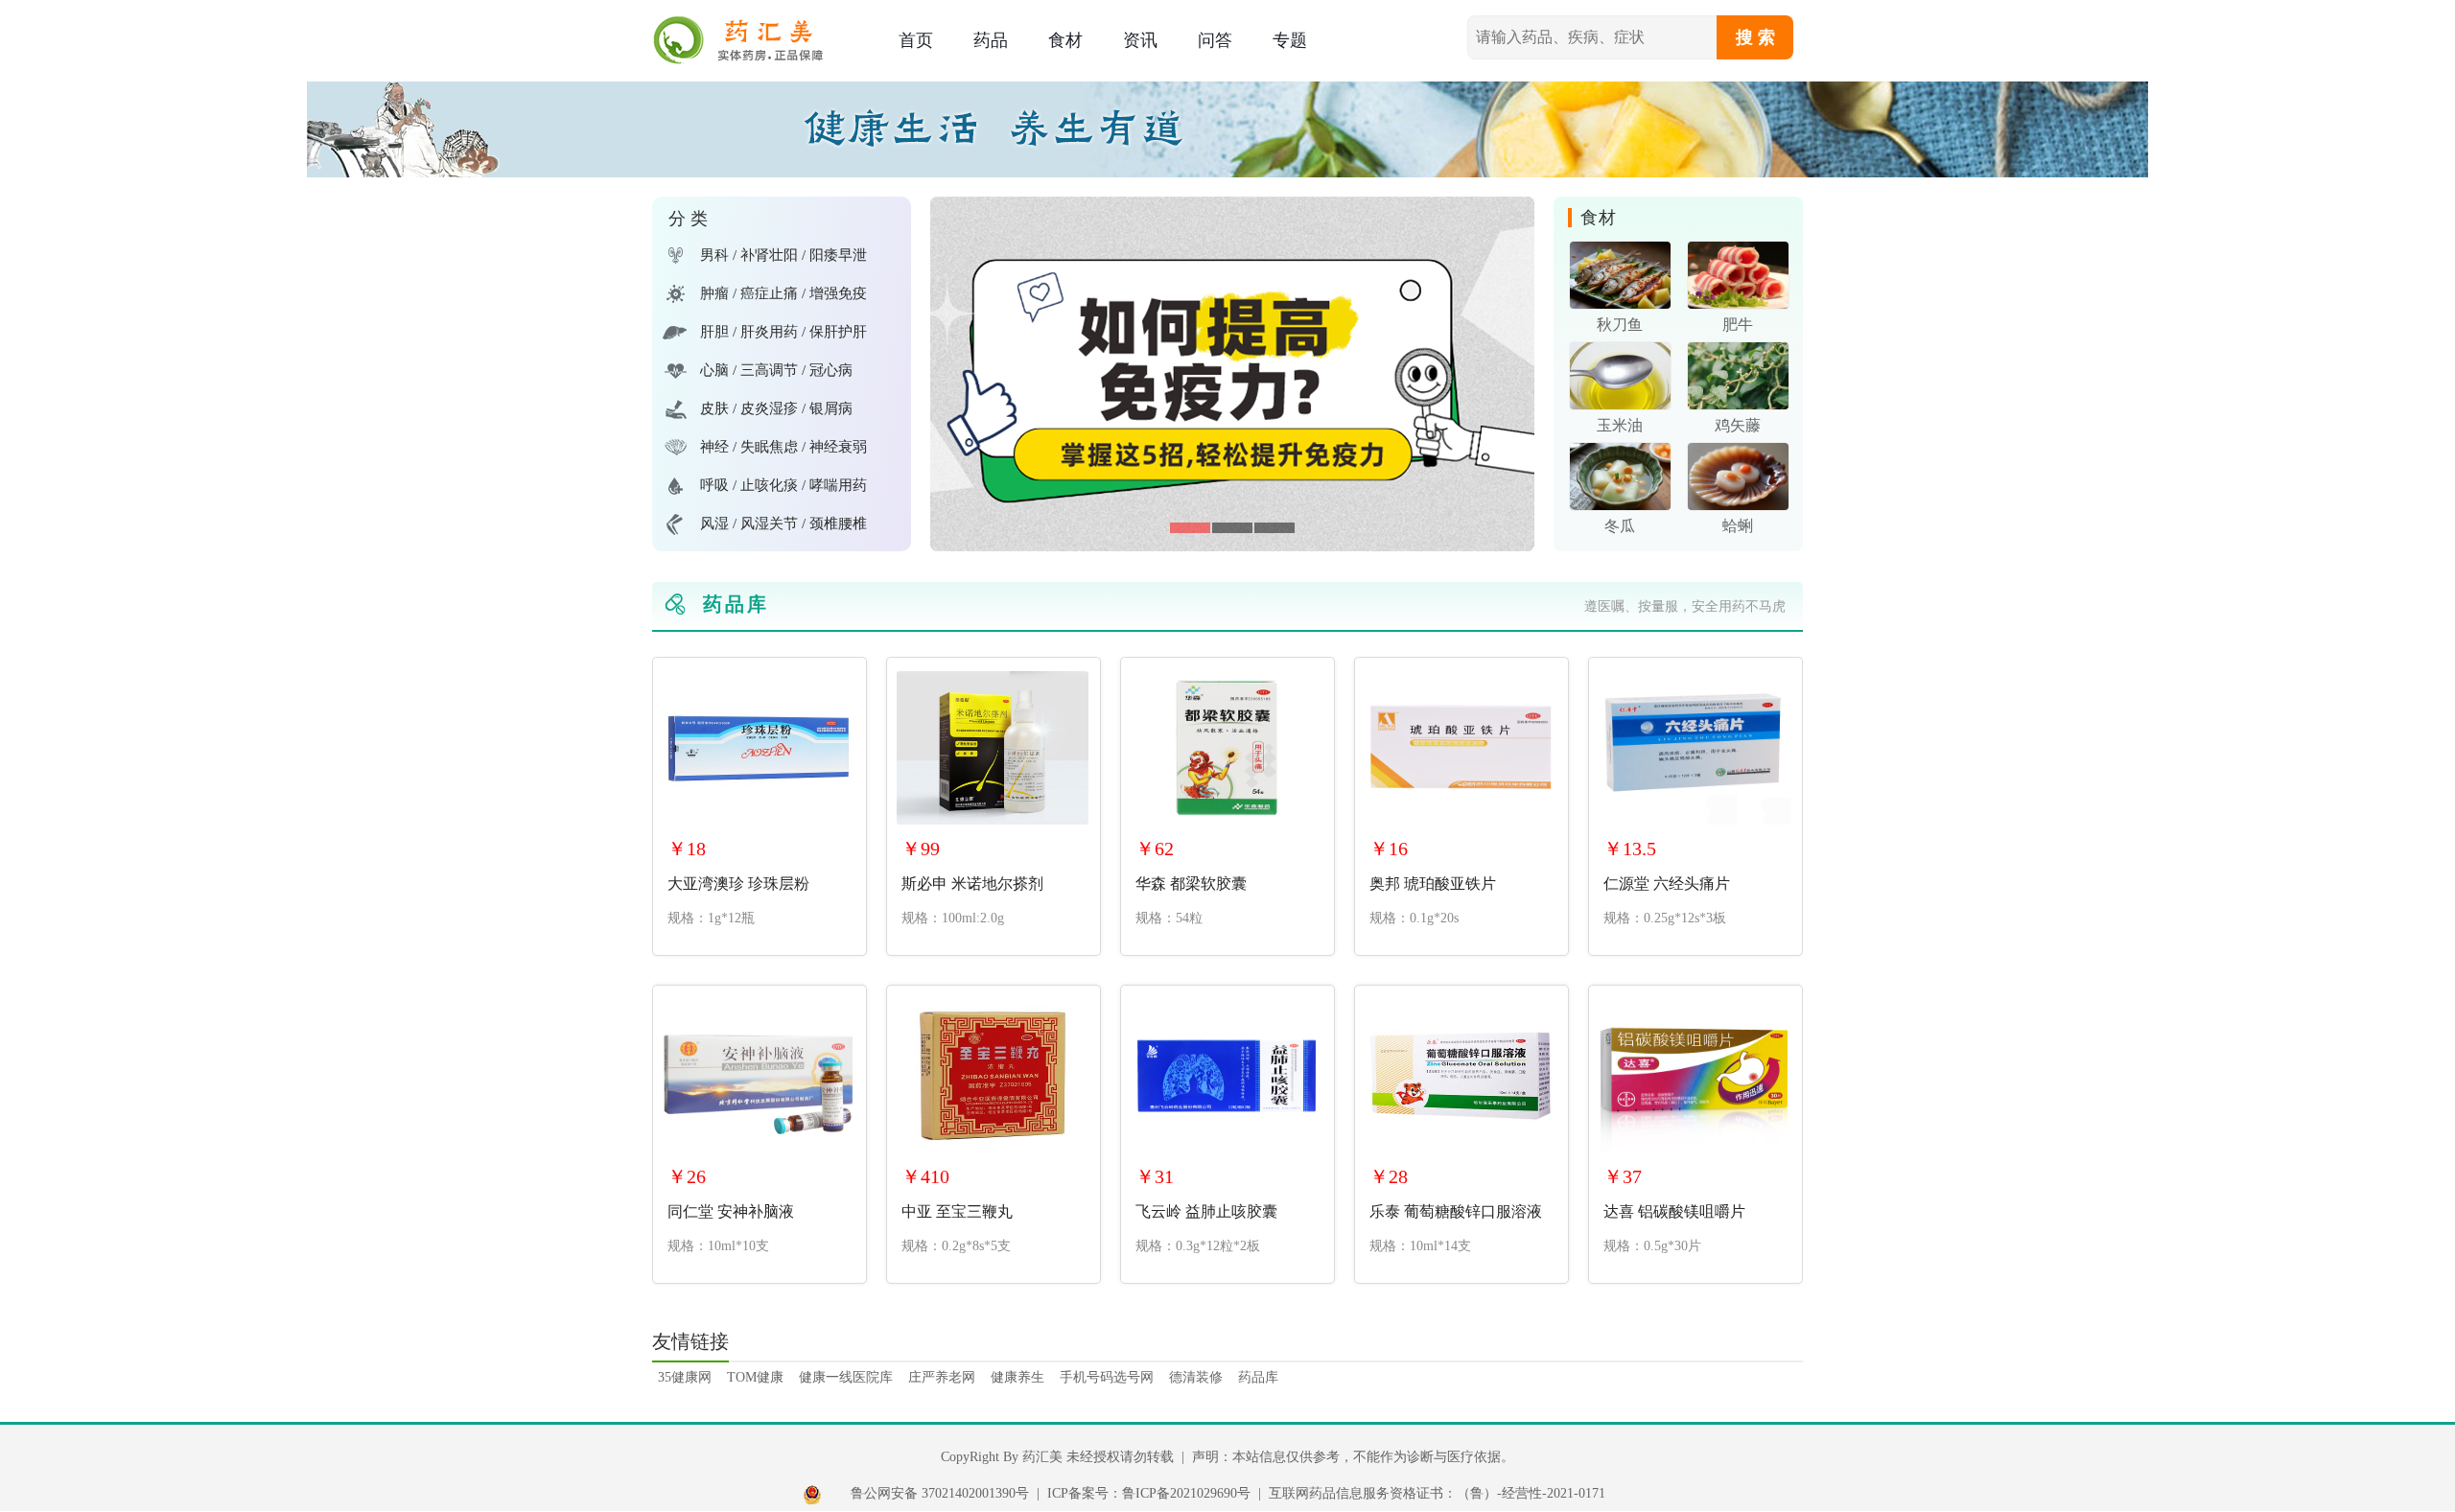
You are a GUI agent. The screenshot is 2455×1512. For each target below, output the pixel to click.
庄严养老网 (942, 1377)
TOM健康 (755, 1377)
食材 (1065, 40)
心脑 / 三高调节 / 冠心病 (776, 370)
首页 (916, 40)
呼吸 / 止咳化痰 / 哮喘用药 (783, 485)
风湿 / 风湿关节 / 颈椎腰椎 (783, 523)
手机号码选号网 (1107, 1377)
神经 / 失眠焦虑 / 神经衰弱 (783, 447)
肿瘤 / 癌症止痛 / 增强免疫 (783, 293)
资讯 (1140, 40)
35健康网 (685, 1377)
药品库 (1258, 1377)
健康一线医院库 (846, 1377)
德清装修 (1196, 1377)
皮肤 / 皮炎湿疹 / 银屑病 (776, 408)
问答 (1215, 40)
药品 (991, 40)
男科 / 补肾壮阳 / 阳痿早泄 (783, 255)
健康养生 (1017, 1377)
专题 (1290, 40)
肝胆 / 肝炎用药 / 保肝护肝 (783, 332)
